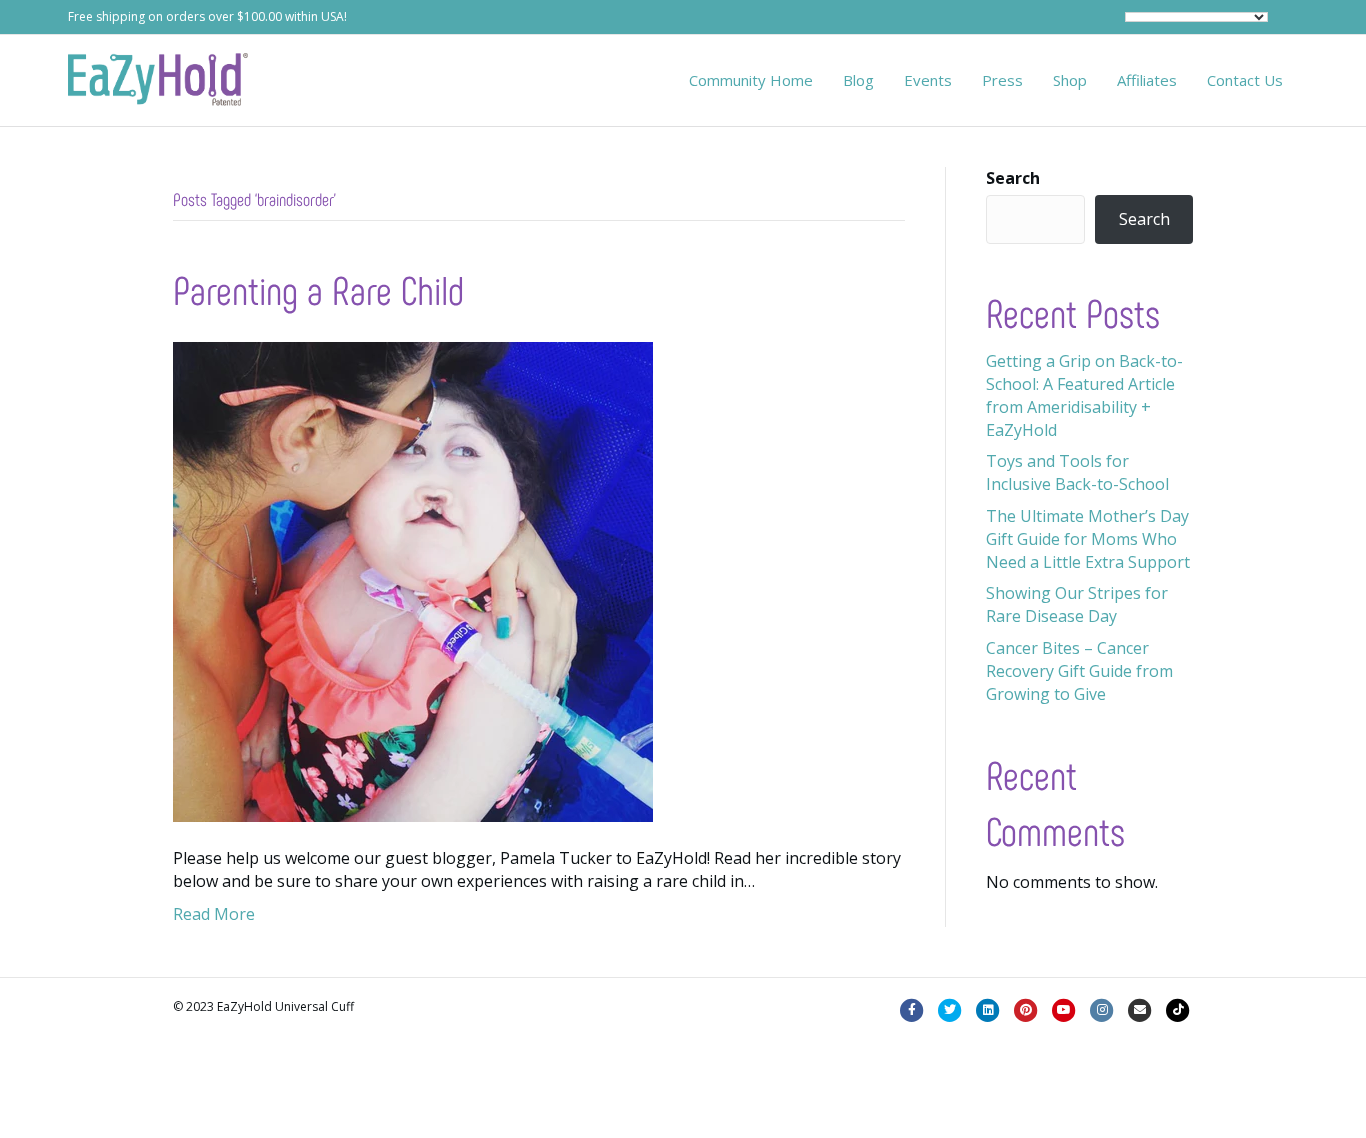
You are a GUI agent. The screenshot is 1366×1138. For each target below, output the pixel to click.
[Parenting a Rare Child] (413, 580)
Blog (858, 80)
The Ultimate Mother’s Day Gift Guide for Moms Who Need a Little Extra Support (1088, 539)
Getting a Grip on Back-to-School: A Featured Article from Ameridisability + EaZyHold (1084, 396)
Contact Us (1245, 80)
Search (1013, 178)
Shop (1070, 80)
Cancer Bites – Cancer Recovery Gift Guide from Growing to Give (1079, 671)
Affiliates (1147, 80)
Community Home (751, 80)
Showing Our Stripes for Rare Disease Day (1077, 604)
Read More (214, 914)
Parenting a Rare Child (318, 289)
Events (928, 80)
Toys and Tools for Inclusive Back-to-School (1077, 472)
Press (1002, 80)
